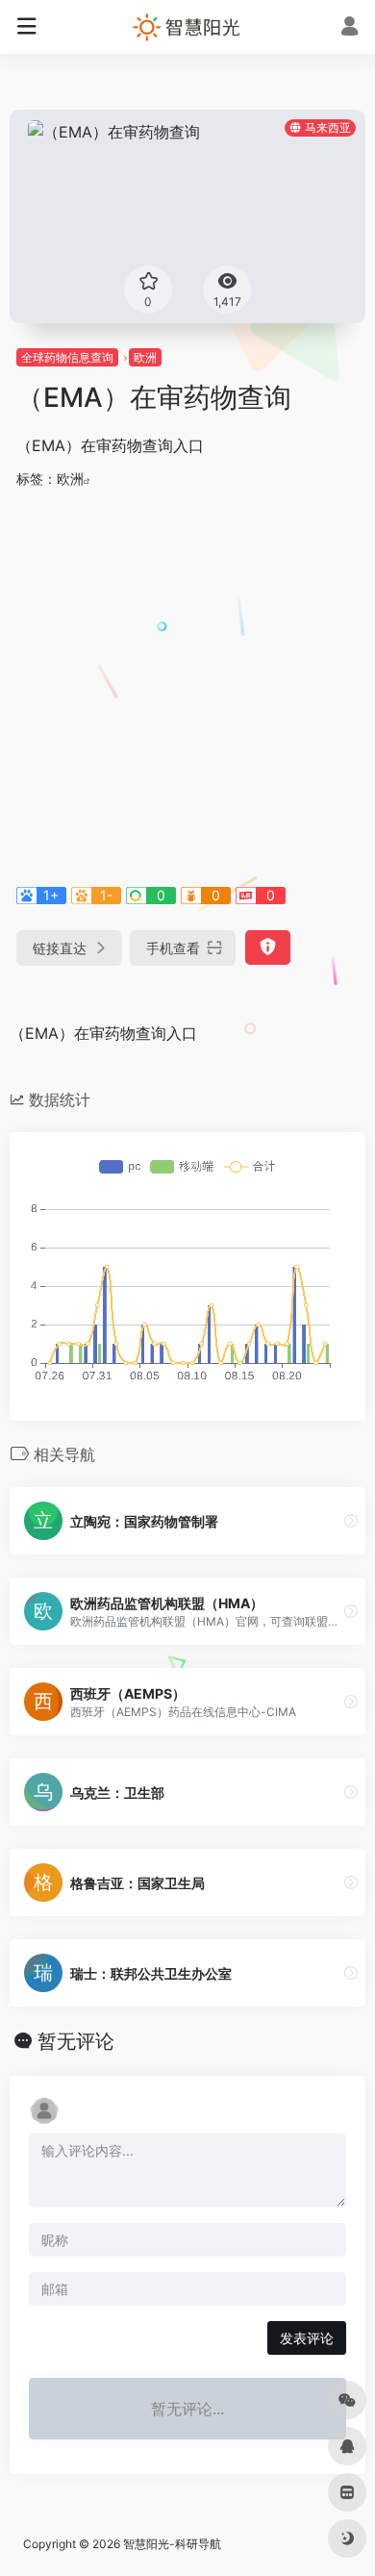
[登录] (350, 28)
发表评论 (307, 2338)
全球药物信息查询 (67, 357)
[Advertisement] (187, 684)
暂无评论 (76, 2041)
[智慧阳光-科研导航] (187, 27)
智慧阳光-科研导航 (172, 2544)
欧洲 (145, 357)
